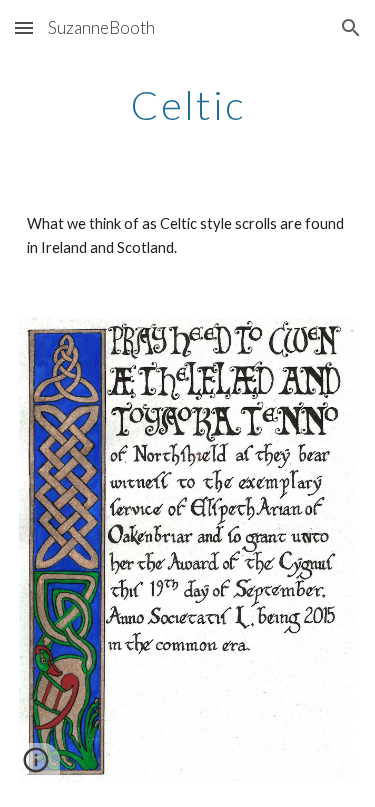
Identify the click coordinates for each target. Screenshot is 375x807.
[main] (188, 105)
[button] (24, 27)
